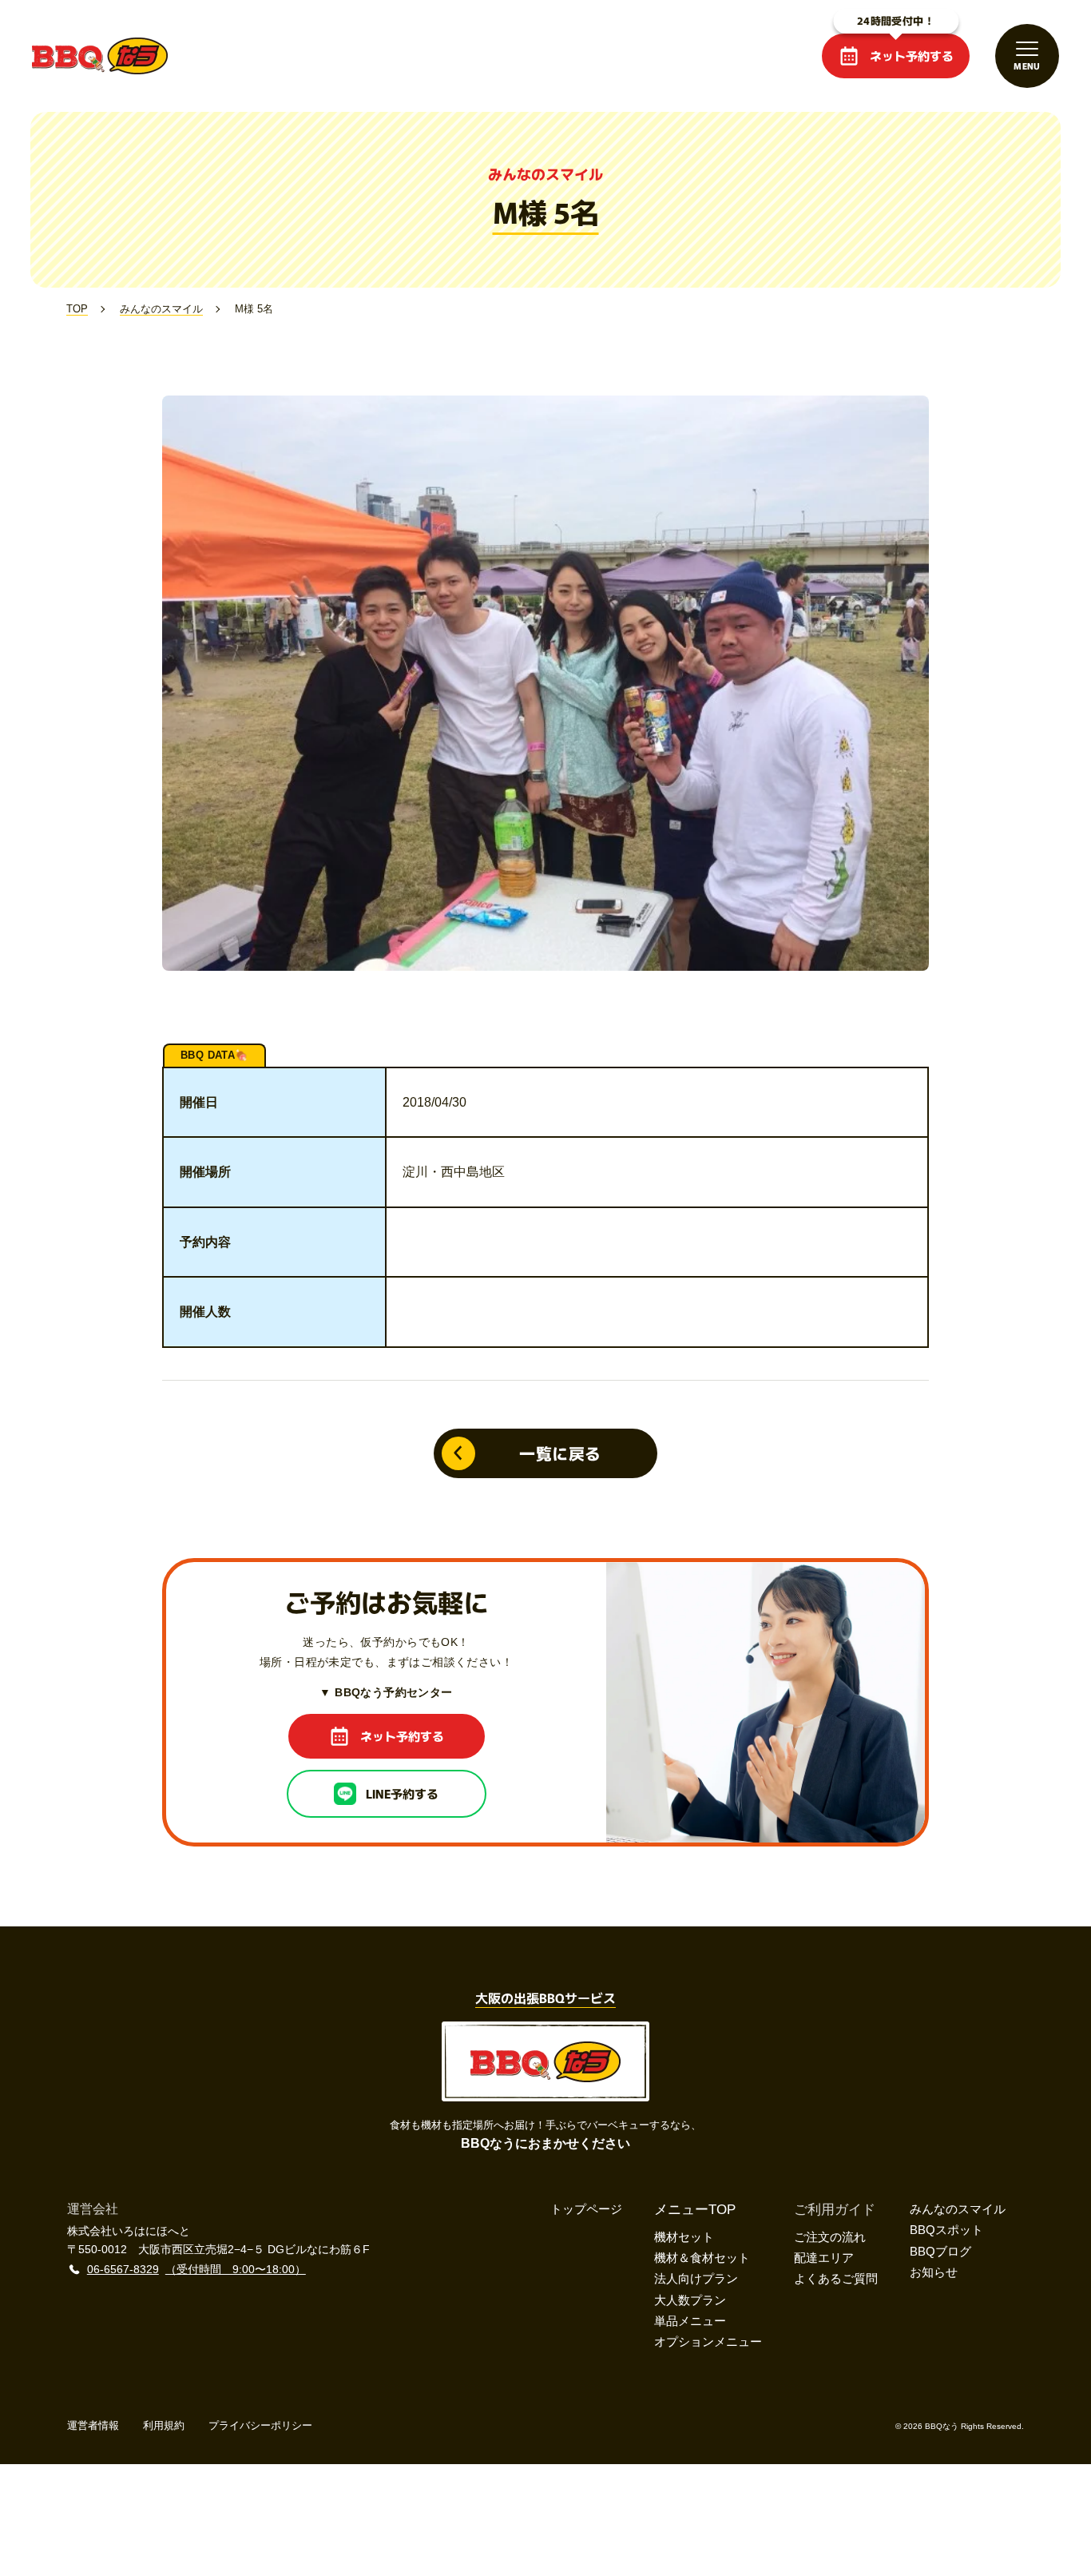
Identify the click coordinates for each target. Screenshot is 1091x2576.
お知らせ (934, 2272)
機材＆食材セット (702, 2258)
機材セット (684, 2237)
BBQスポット (946, 2230)
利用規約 (164, 2425)
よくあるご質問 (836, 2278)
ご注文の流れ (830, 2237)
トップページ (586, 2209)
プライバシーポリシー (260, 2425)
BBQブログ (940, 2251)
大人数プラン (690, 2300)
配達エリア (824, 2258)
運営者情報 (93, 2425)
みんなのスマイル (958, 2209)
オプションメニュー (708, 2341)
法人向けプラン (696, 2278)
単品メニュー (690, 2321)
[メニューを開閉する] (1027, 56)
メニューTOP (695, 2210)
